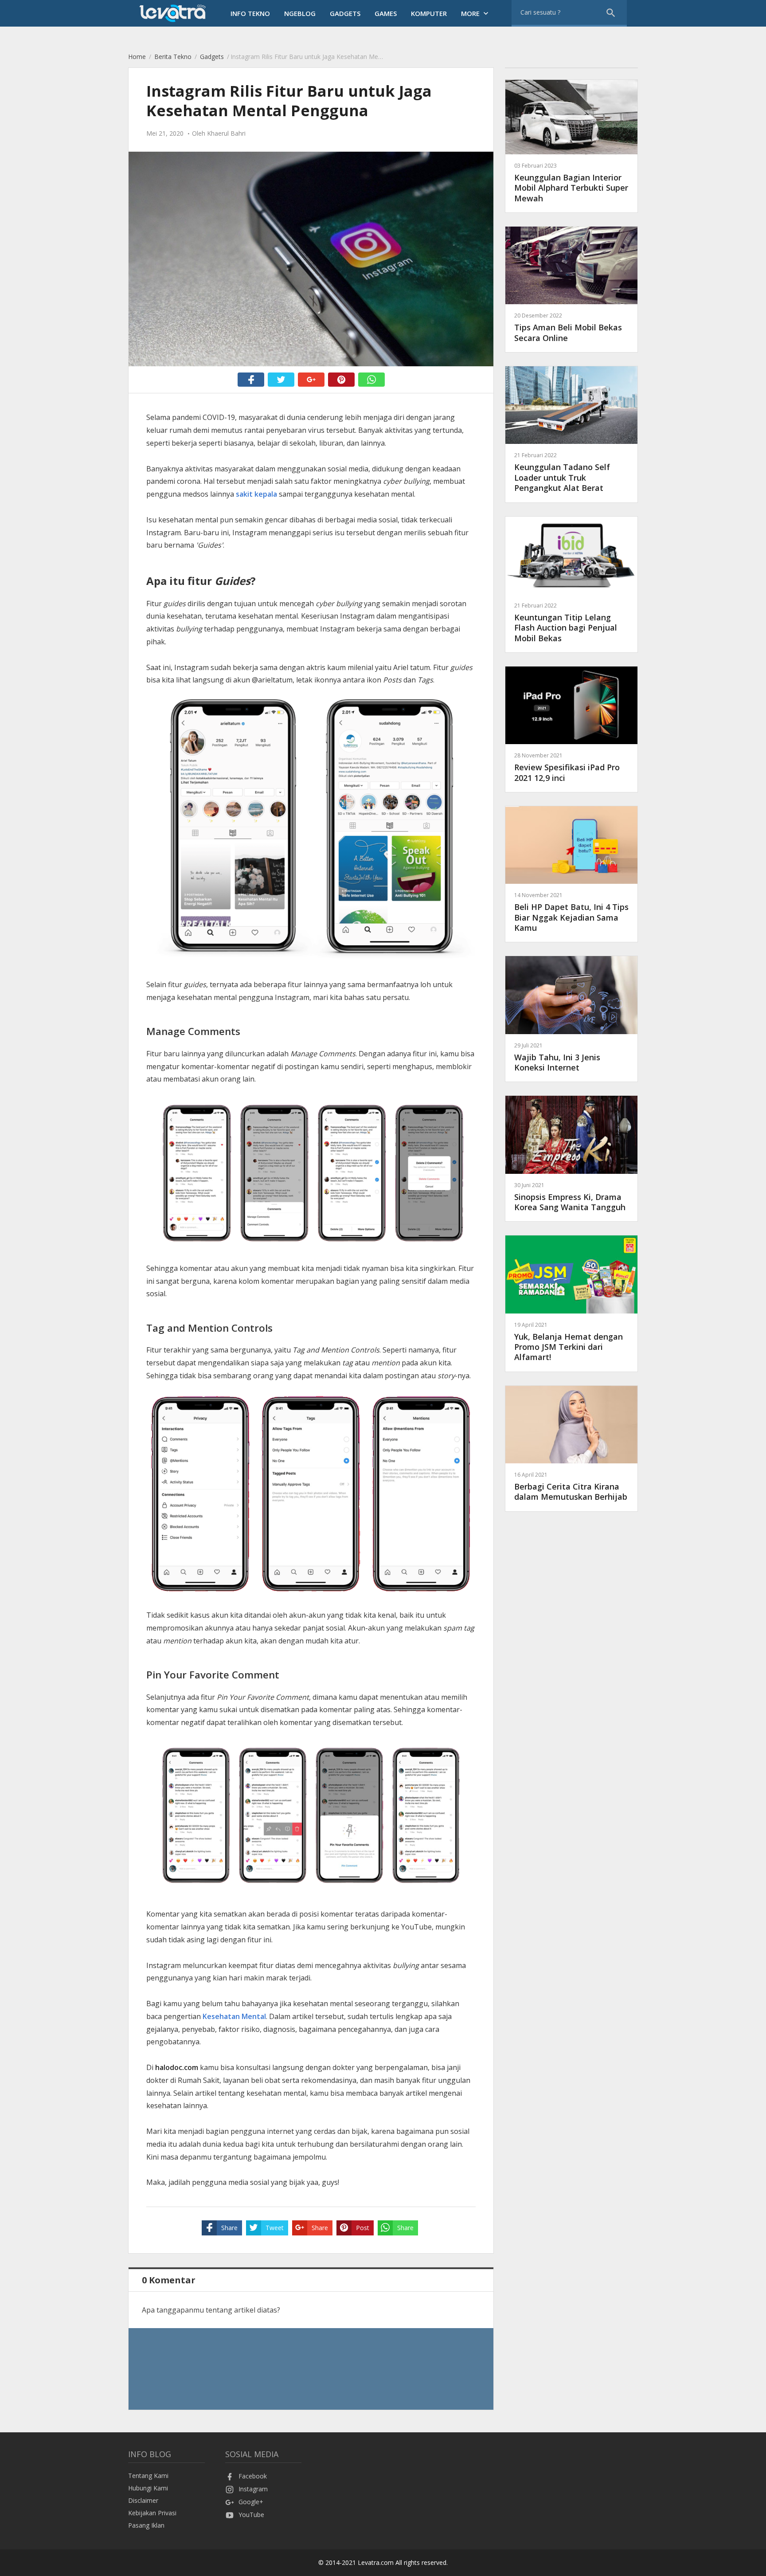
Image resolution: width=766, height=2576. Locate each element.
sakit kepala (256, 494)
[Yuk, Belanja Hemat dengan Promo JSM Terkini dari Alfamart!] (571, 1311)
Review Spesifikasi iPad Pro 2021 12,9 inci (567, 767)
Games (386, 13)
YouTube (251, 2515)
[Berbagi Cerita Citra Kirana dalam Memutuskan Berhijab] (571, 1461)
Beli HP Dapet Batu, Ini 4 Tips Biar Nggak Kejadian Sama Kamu (571, 912)
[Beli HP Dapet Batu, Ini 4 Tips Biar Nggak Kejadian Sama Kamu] (571, 881)
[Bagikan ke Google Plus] (311, 380)
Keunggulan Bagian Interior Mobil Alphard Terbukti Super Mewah (571, 183)
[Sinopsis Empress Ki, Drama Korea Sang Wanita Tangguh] (571, 1171)
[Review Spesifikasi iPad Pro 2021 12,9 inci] (571, 742)
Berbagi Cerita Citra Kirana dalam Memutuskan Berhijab (571, 1486)
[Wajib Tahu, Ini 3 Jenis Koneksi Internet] (571, 1032)
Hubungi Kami (148, 2488)
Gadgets (345, 13)
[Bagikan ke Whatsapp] (371, 380)
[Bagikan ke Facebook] (251, 380)
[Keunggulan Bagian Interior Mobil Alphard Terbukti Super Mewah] (571, 152)
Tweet (275, 2228)
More (476, 13)
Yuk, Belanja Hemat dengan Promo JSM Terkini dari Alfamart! (569, 1342)
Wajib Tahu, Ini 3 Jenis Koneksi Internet (557, 1057)
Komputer (429, 13)
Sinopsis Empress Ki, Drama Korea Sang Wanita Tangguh (570, 1197)
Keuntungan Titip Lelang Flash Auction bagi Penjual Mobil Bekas (566, 623)
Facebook (253, 2476)
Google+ (251, 2502)
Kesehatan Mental (234, 2016)
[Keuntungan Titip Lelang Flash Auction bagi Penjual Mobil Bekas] (571, 592)
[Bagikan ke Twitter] (281, 380)
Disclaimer (143, 2500)
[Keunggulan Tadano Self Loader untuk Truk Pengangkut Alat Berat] (571, 441)
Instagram (253, 2489)
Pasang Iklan (146, 2525)
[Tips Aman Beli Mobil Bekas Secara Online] (571, 302)
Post (363, 2228)
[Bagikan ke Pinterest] (341, 380)
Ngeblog (300, 13)
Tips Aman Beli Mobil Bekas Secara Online (568, 327)
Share (229, 2228)
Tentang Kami (148, 2476)
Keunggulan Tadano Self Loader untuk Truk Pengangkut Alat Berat (562, 472)
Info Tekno (250, 13)
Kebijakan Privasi (152, 2513)
